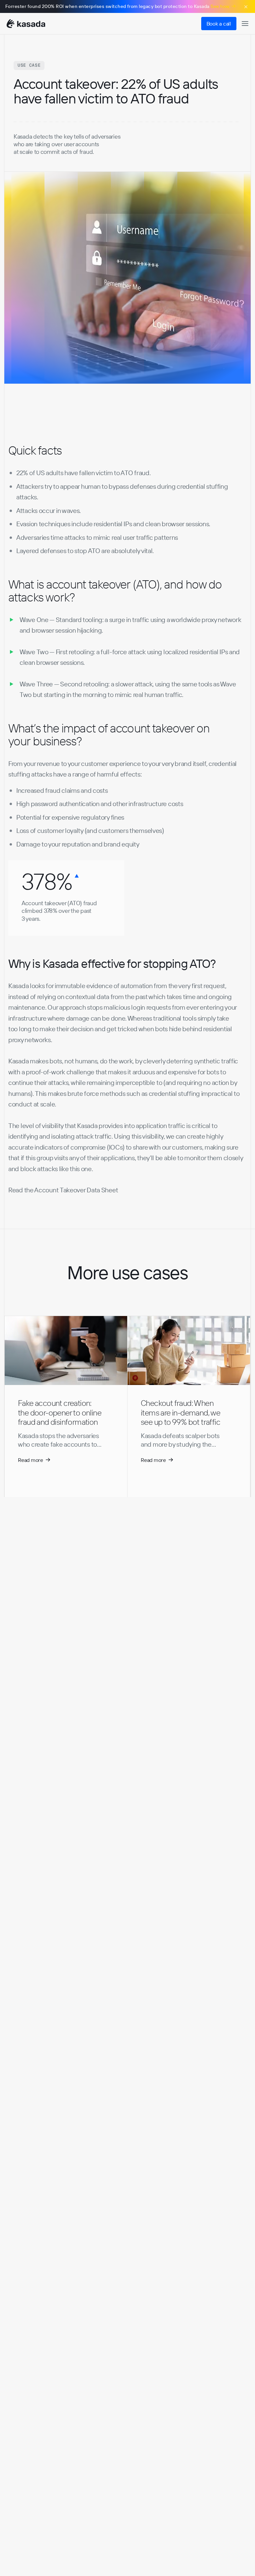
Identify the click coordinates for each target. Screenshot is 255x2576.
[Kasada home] (26, 24)
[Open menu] (245, 24)
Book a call (219, 24)
